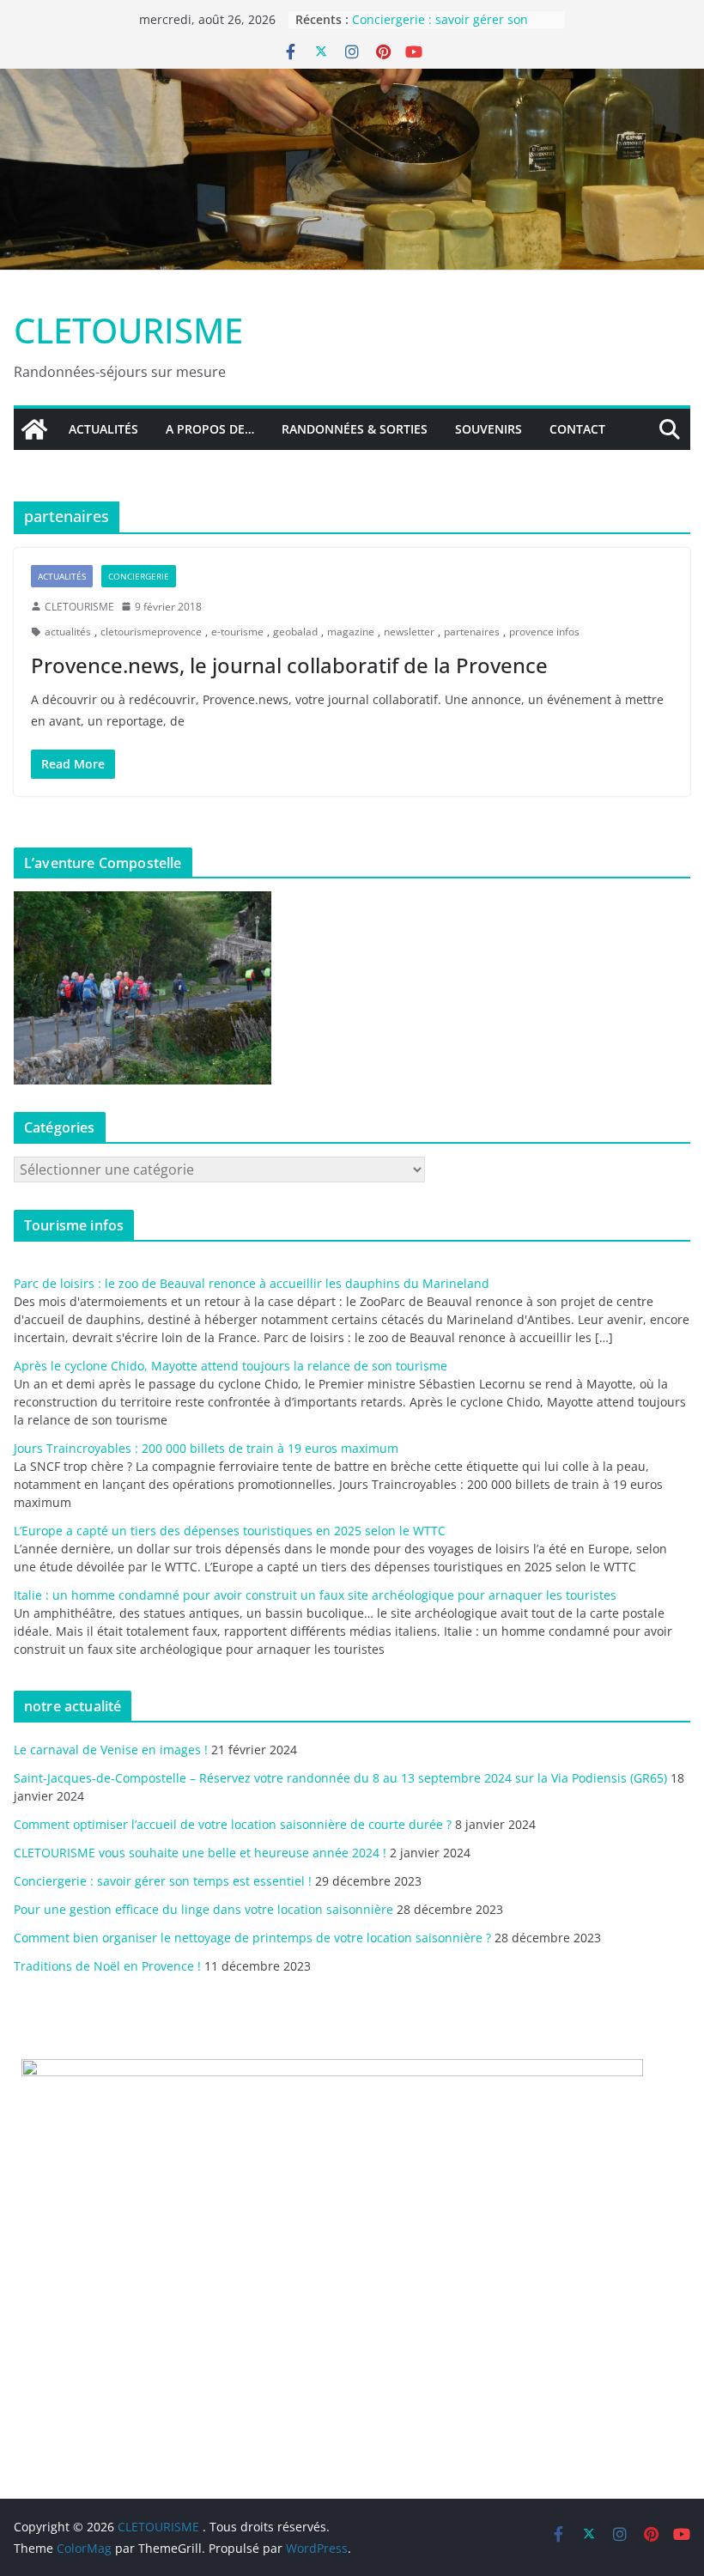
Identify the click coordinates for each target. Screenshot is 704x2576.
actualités (68, 632)
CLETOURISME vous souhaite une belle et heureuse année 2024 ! (200, 1853)
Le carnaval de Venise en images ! (111, 1750)
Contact (577, 429)
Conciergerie (139, 576)
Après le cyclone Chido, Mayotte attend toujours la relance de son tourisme (231, 1366)
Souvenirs (489, 429)
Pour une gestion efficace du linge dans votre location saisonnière (203, 1909)
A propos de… (210, 429)
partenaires (472, 632)
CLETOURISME (128, 330)
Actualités (103, 429)
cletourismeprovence (151, 632)
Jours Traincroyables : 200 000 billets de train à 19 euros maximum (206, 1448)
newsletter (409, 632)
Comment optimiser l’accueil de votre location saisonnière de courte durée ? (233, 1824)
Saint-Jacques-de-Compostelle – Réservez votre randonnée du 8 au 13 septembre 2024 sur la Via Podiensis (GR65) (340, 1778)
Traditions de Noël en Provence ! (107, 1966)
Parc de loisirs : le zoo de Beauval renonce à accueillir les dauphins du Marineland (252, 1283)
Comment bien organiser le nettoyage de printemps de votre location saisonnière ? (252, 1938)
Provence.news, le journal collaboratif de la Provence (289, 665)
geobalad (295, 632)
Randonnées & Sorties (355, 429)
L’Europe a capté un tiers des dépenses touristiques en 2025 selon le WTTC (230, 1531)
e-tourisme (237, 632)
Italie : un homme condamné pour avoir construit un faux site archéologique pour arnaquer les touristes (315, 1595)
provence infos (544, 632)
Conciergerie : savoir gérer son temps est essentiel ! (163, 1881)
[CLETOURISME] (352, 81)
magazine (351, 632)
